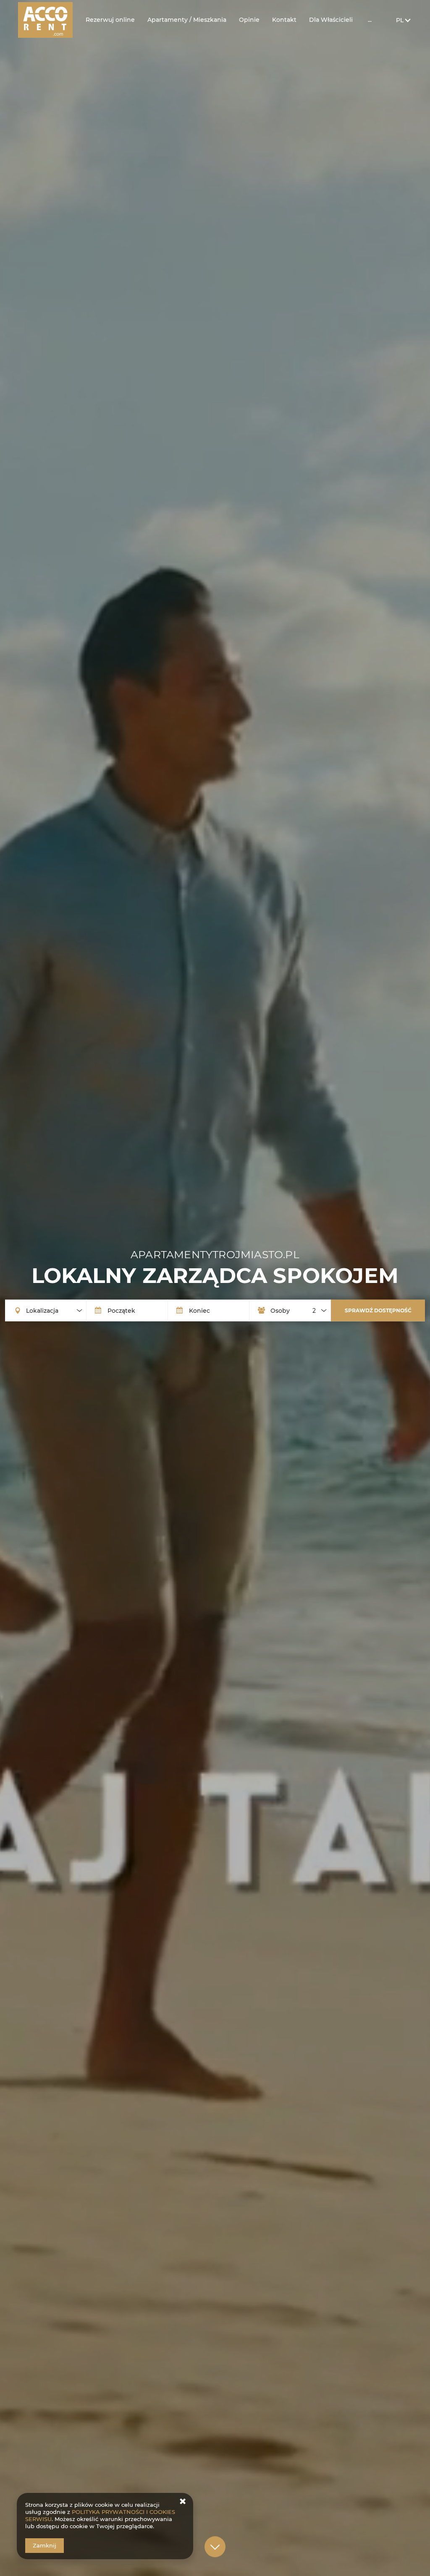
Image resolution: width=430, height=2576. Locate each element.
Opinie (249, 20)
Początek (121, 1310)
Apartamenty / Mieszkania (187, 20)
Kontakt (284, 20)
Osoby (280, 1310)
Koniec (199, 1310)
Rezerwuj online (110, 20)
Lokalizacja (42, 1310)
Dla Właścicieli (331, 20)
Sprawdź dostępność (378, 1310)
